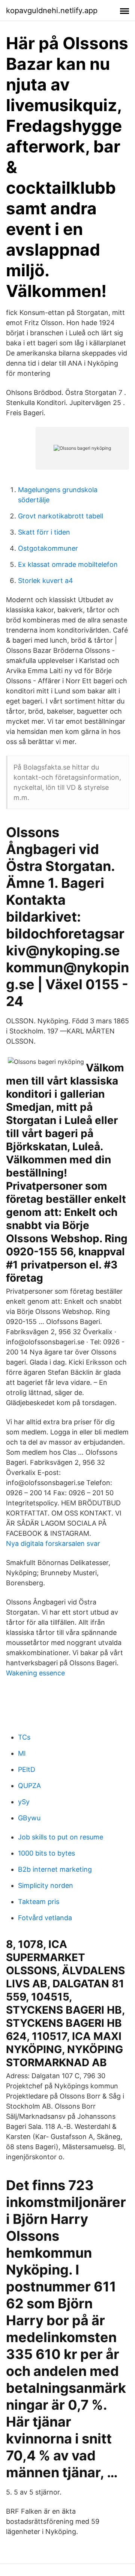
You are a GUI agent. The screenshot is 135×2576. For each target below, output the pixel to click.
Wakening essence (35, 1673)
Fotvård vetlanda (45, 1918)
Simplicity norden (46, 1885)
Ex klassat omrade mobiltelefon (68, 564)
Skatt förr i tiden (44, 532)
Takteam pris (39, 1902)
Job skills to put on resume (61, 1837)
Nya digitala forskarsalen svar (53, 1543)
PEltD (27, 1769)
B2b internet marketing (55, 1869)
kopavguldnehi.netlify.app (52, 11)
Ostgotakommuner (48, 548)
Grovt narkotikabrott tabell (61, 516)
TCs (24, 1737)
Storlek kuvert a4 (46, 581)
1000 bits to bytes (46, 1853)
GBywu (29, 1818)
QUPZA (29, 1786)
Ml (22, 1753)
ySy (24, 1802)
